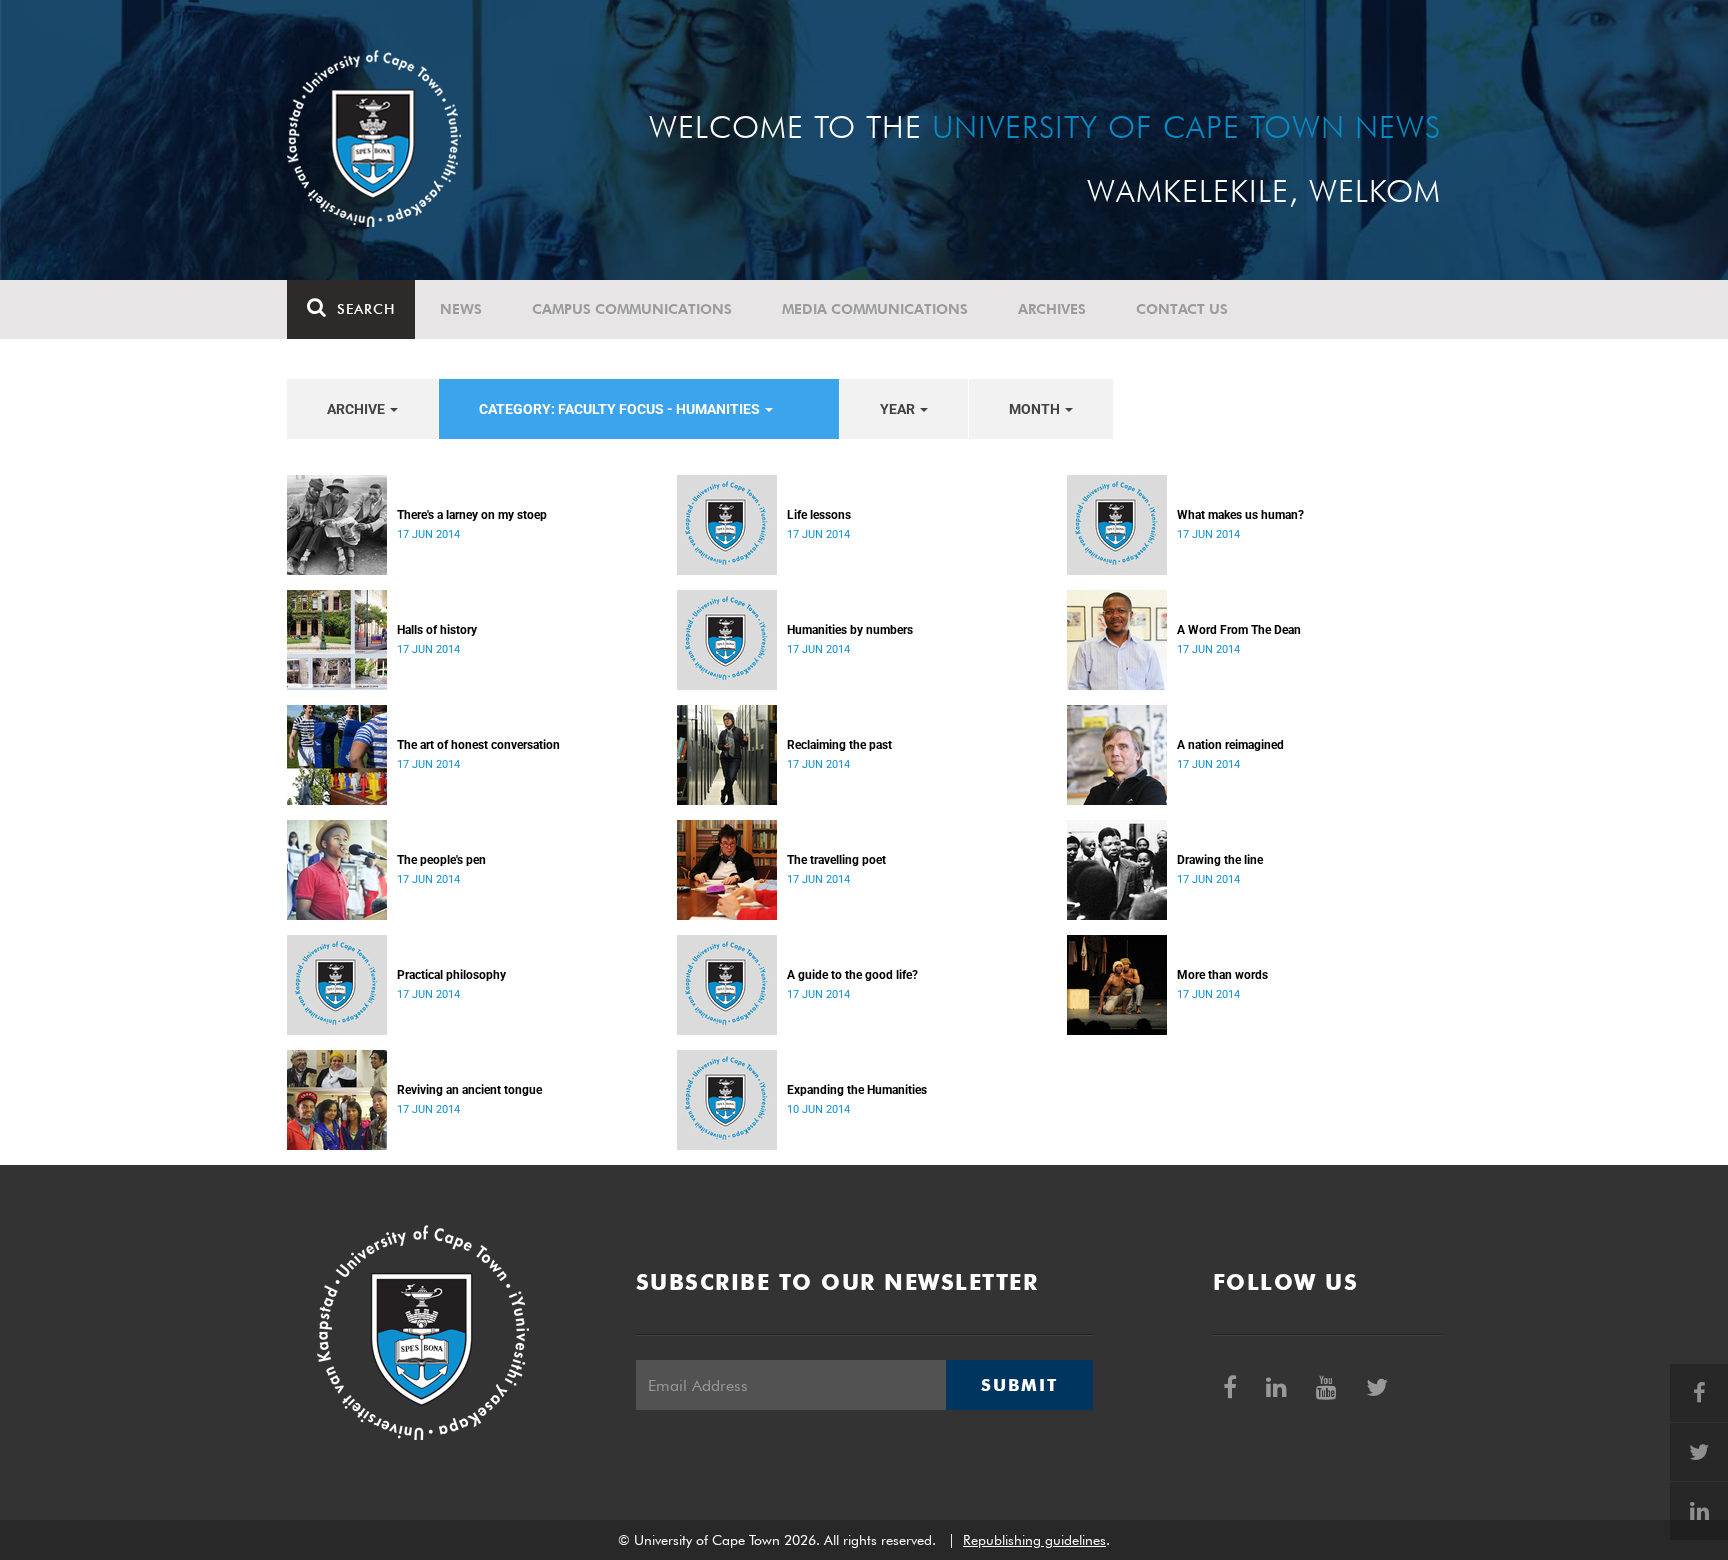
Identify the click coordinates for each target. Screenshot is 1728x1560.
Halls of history (437, 630)
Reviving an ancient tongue (469, 1090)
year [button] (899, 409)
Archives (1052, 309)
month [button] (1036, 409)
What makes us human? (1240, 515)
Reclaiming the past (839, 745)
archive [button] (357, 409)
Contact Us (1182, 309)
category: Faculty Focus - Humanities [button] (621, 409)
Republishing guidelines (1034, 1540)
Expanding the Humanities (857, 1090)
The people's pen (441, 860)
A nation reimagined (1230, 745)
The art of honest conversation (478, 745)
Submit (1019, 1385)
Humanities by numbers (850, 630)
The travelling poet (836, 860)
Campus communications (632, 309)
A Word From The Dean (1239, 630)
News (461, 309)
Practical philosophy (451, 975)
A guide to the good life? (852, 975)
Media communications (875, 309)
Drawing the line (1220, 860)
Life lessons (819, 515)
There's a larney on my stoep (472, 515)
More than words (1222, 975)
